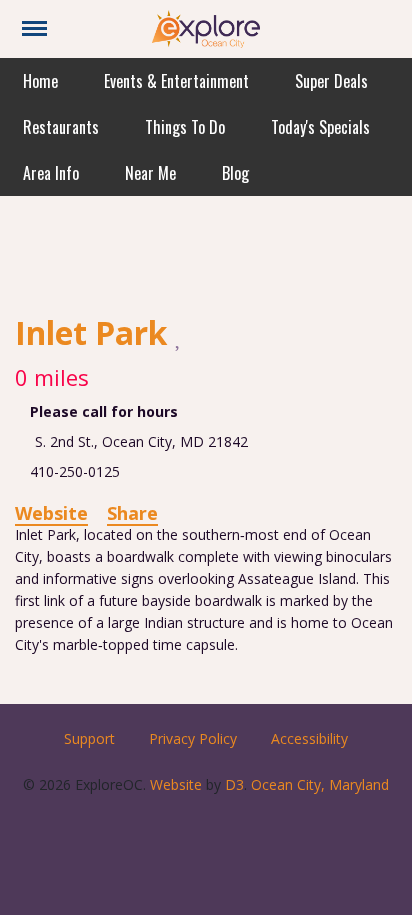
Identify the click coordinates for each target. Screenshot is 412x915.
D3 (234, 784)
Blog (235, 173)
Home (40, 81)
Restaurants (61, 127)
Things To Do (185, 127)
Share (132, 513)
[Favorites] (179, 335)
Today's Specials (320, 127)
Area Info (51, 173)
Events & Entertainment (176, 81)
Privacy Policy (193, 738)
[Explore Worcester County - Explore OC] (205, 27)
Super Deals (331, 81)
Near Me (150, 173)
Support (89, 738)
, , (141, 441)
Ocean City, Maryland (320, 784)
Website (51, 513)
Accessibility (309, 738)
